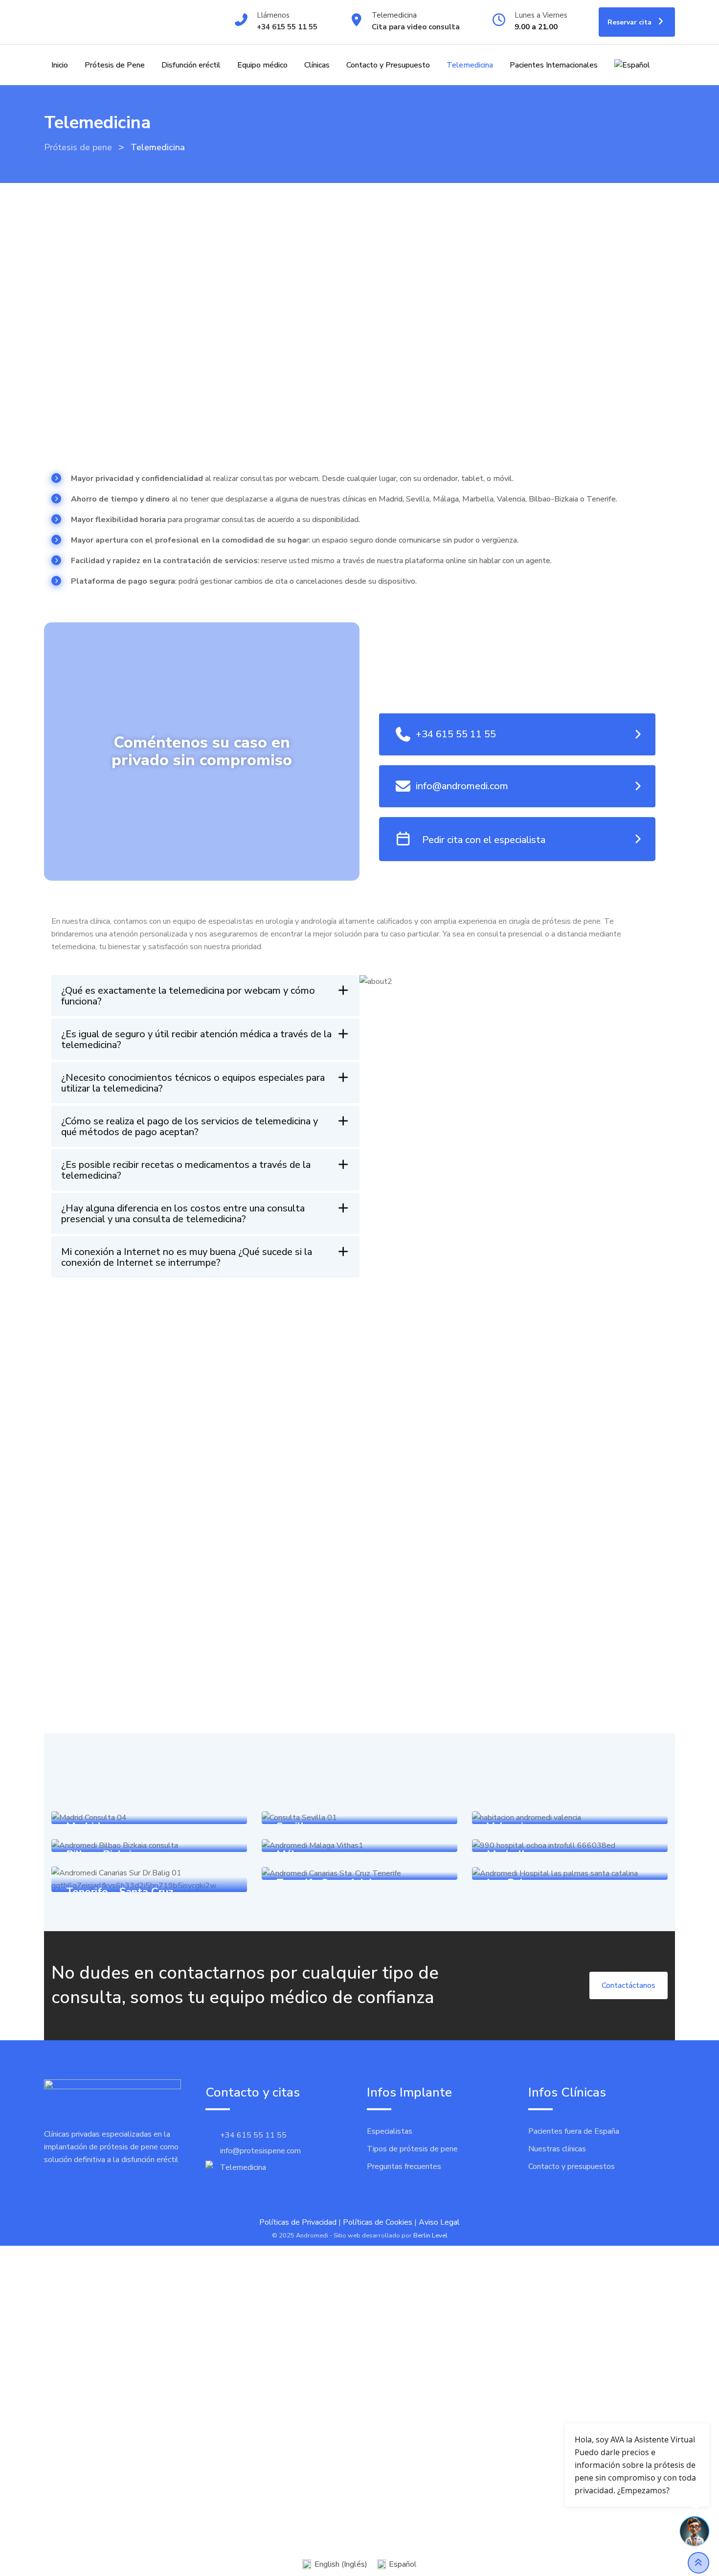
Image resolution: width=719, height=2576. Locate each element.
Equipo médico (262, 65)
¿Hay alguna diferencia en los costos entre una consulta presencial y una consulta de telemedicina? (183, 1214)
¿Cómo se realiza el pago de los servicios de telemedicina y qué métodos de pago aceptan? (190, 1127)
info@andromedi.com (462, 786)
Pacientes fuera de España (574, 2131)
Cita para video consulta (416, 27)
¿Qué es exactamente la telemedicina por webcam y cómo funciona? (188, 996)
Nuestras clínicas (557, 2149)
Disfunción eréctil (191, 65)
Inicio (60, 65)
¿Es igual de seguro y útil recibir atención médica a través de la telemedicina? (196, 1039)
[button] (205, 996)
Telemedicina (394, 15)
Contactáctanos (629, 1985)
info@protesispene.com (260, 2151)
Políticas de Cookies (378, 2222)
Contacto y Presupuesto (388, 65)
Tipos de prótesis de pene (412, 2149)
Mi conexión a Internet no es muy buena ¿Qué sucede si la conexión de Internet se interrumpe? (187, 1257)
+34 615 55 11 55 (287, 27)
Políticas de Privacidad (298, 2222)
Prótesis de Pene (115, 65)
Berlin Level (430, 2235)
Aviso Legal (439, 2222)
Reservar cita (630, 22)
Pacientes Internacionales (554, 65)
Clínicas (317, 65)
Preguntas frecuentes (404, 2166)
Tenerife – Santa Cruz (120, 1892)
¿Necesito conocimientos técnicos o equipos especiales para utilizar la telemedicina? (193, 1083)
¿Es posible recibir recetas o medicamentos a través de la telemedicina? (186, 1170)
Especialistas (390, 2131)
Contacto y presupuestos (572, 2166)
